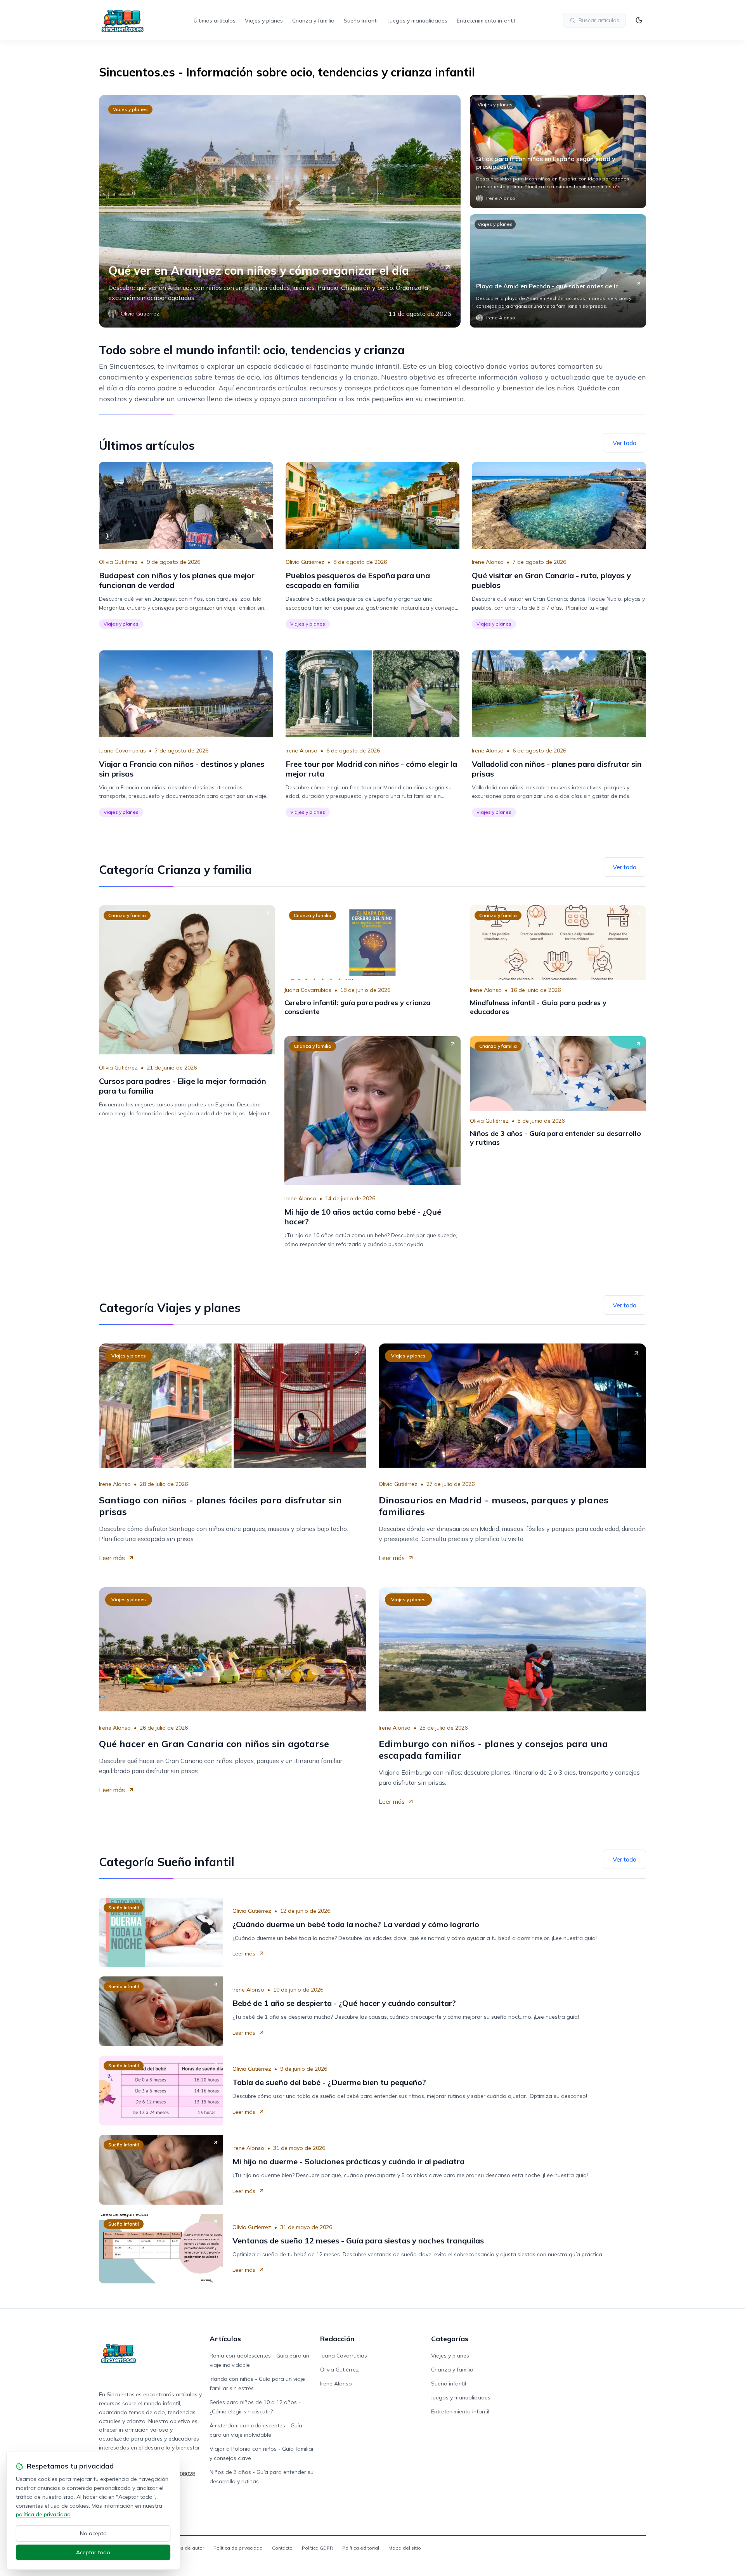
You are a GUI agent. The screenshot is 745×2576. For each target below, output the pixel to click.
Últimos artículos (215, 21)
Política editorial (361, 2548)
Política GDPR (317, 2548)
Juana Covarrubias (122, 751)
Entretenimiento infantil (486, 21)
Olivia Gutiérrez (118, 562)
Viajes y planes (264, 21)
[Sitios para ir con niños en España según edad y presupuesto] (558, 151)
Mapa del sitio (405, 2548)
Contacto (282, 2548)
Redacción (337, 2339)
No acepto (93, 2533)
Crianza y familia (313, 21)
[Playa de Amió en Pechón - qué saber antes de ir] (558, 271)
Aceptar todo (93, 2552)
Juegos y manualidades (418, 21)
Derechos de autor (183, 2548)
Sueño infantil (361, 21)
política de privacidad (43, 2514)
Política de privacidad (238, 2548)
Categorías (450, 2339)
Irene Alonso (488, 562)
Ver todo (625, 443)
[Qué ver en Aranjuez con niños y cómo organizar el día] (280, 211)
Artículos (225, 2339)
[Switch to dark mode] (639, 20)
